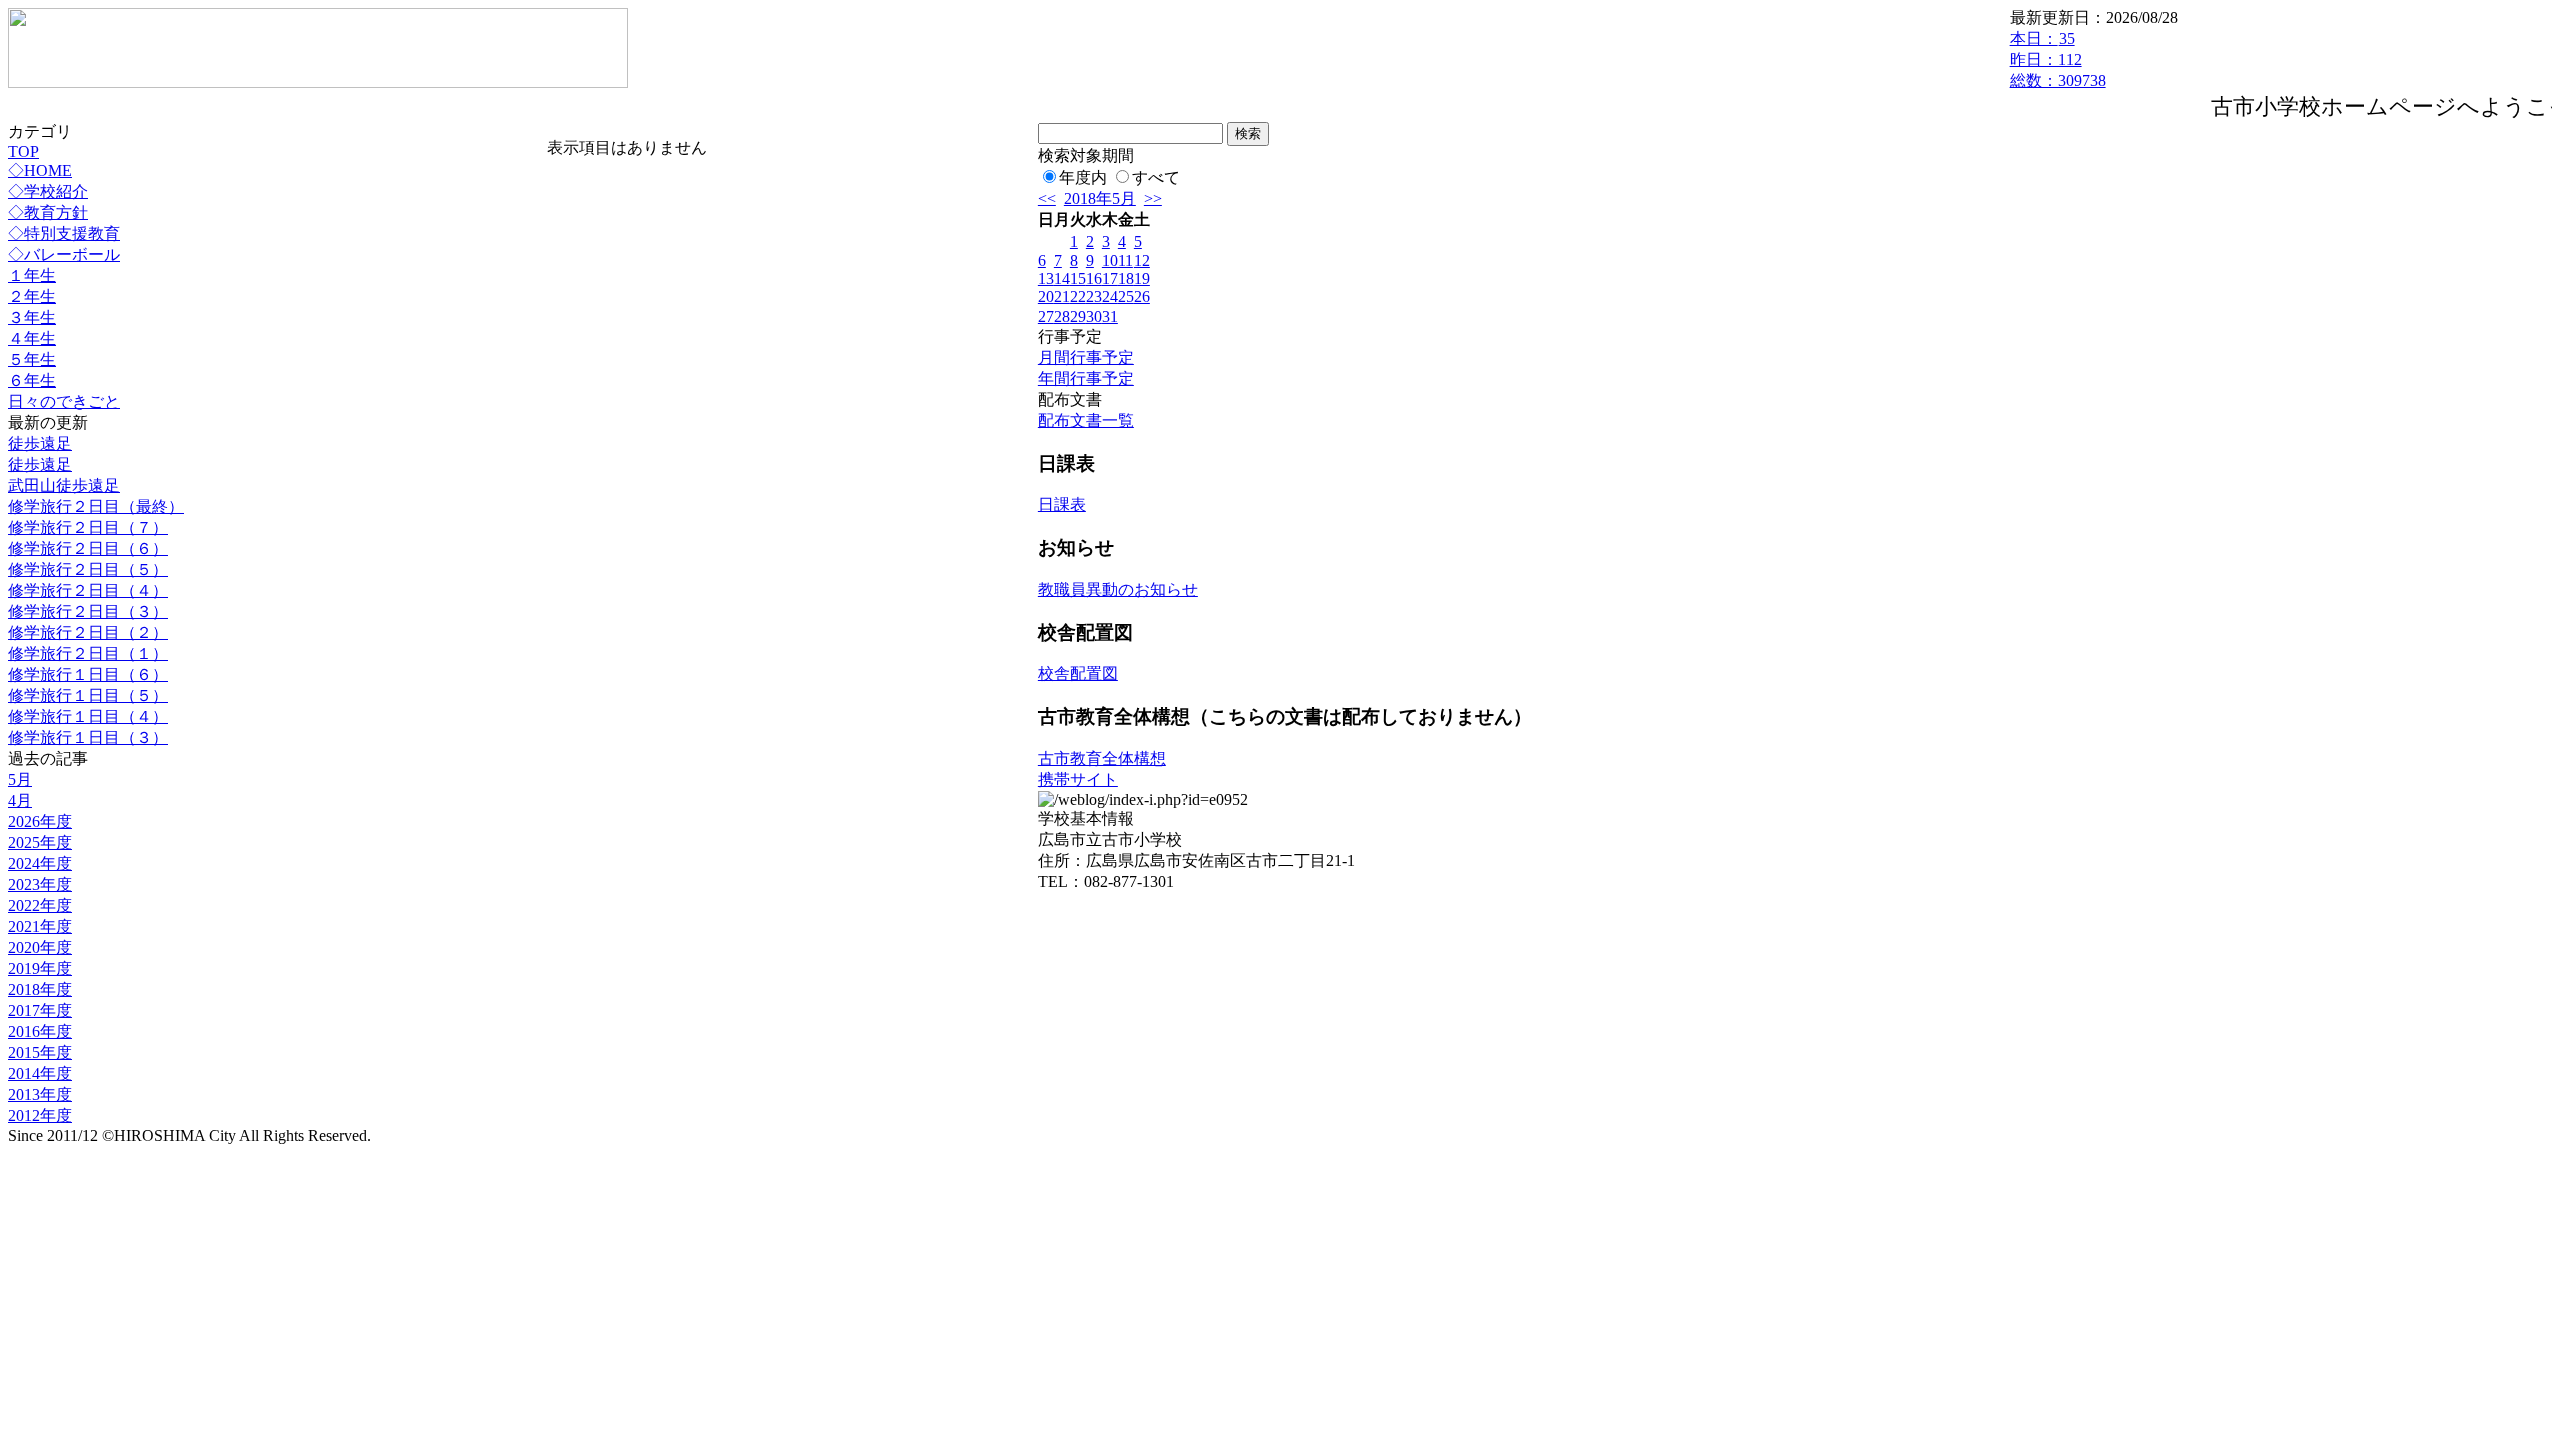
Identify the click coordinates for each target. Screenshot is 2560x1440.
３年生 (32, 317)
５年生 (32, 359)
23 (1094, 296)
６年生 (32, 380)
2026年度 (40, 821)
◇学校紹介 (48, 191)
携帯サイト (1078, 779)
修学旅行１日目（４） (88, 716)
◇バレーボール (64, 254)
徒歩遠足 (40, 443)
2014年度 (40, 1073)
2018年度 (40, 989)
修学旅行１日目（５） (88, 695)
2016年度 (40, 1031)
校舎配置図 (1078, 673)
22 (1078, 296)
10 (1110, 260)
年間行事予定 (1086, 378)
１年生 (32, 275)
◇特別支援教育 (64, 233)
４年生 (32, 338)
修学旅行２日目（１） (88, 653)
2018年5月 (1100, 198)
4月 (20, 800)
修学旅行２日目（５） (88, 569)
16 (1094, 278)
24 (1110, 296)
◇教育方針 (48, 212)
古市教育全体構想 (1102, 758)
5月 (20, 779)
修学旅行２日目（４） (88, 590)
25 (1126, 296)
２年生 (32, 296)
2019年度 (40, 968)
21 (1062, 296)
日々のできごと (64, 401)
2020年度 (40, 947)
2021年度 (40, 926)
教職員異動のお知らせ (1118, 589)
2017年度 (40, 1010)
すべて (1156, 177)
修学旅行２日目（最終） (96, 506)
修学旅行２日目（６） (88, 548)
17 (1110, 278)
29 (1078, 316)
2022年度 (40, 905)
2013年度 (40, 1094)
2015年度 (40, 1052)
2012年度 (40, 1115)
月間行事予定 (1086, 357)
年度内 (1083, 177)
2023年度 (40, 884)
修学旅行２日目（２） (88, 632)
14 (1062, 278)
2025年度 (40, 842)
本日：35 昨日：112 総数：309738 (2058, 59)
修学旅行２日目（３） (88, 611)
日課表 (1062, 504)
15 (1078, 278)
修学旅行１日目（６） (88, 674)
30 (1094, 316)
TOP (23, 151)
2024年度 (40, 863)
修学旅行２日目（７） (88, 527)
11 (1125, 260)
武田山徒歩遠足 (64, 485)
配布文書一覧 (1086, 420)
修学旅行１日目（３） (88, 737)
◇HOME (40, 170)
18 (1126, 278)
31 (1110, 316)
